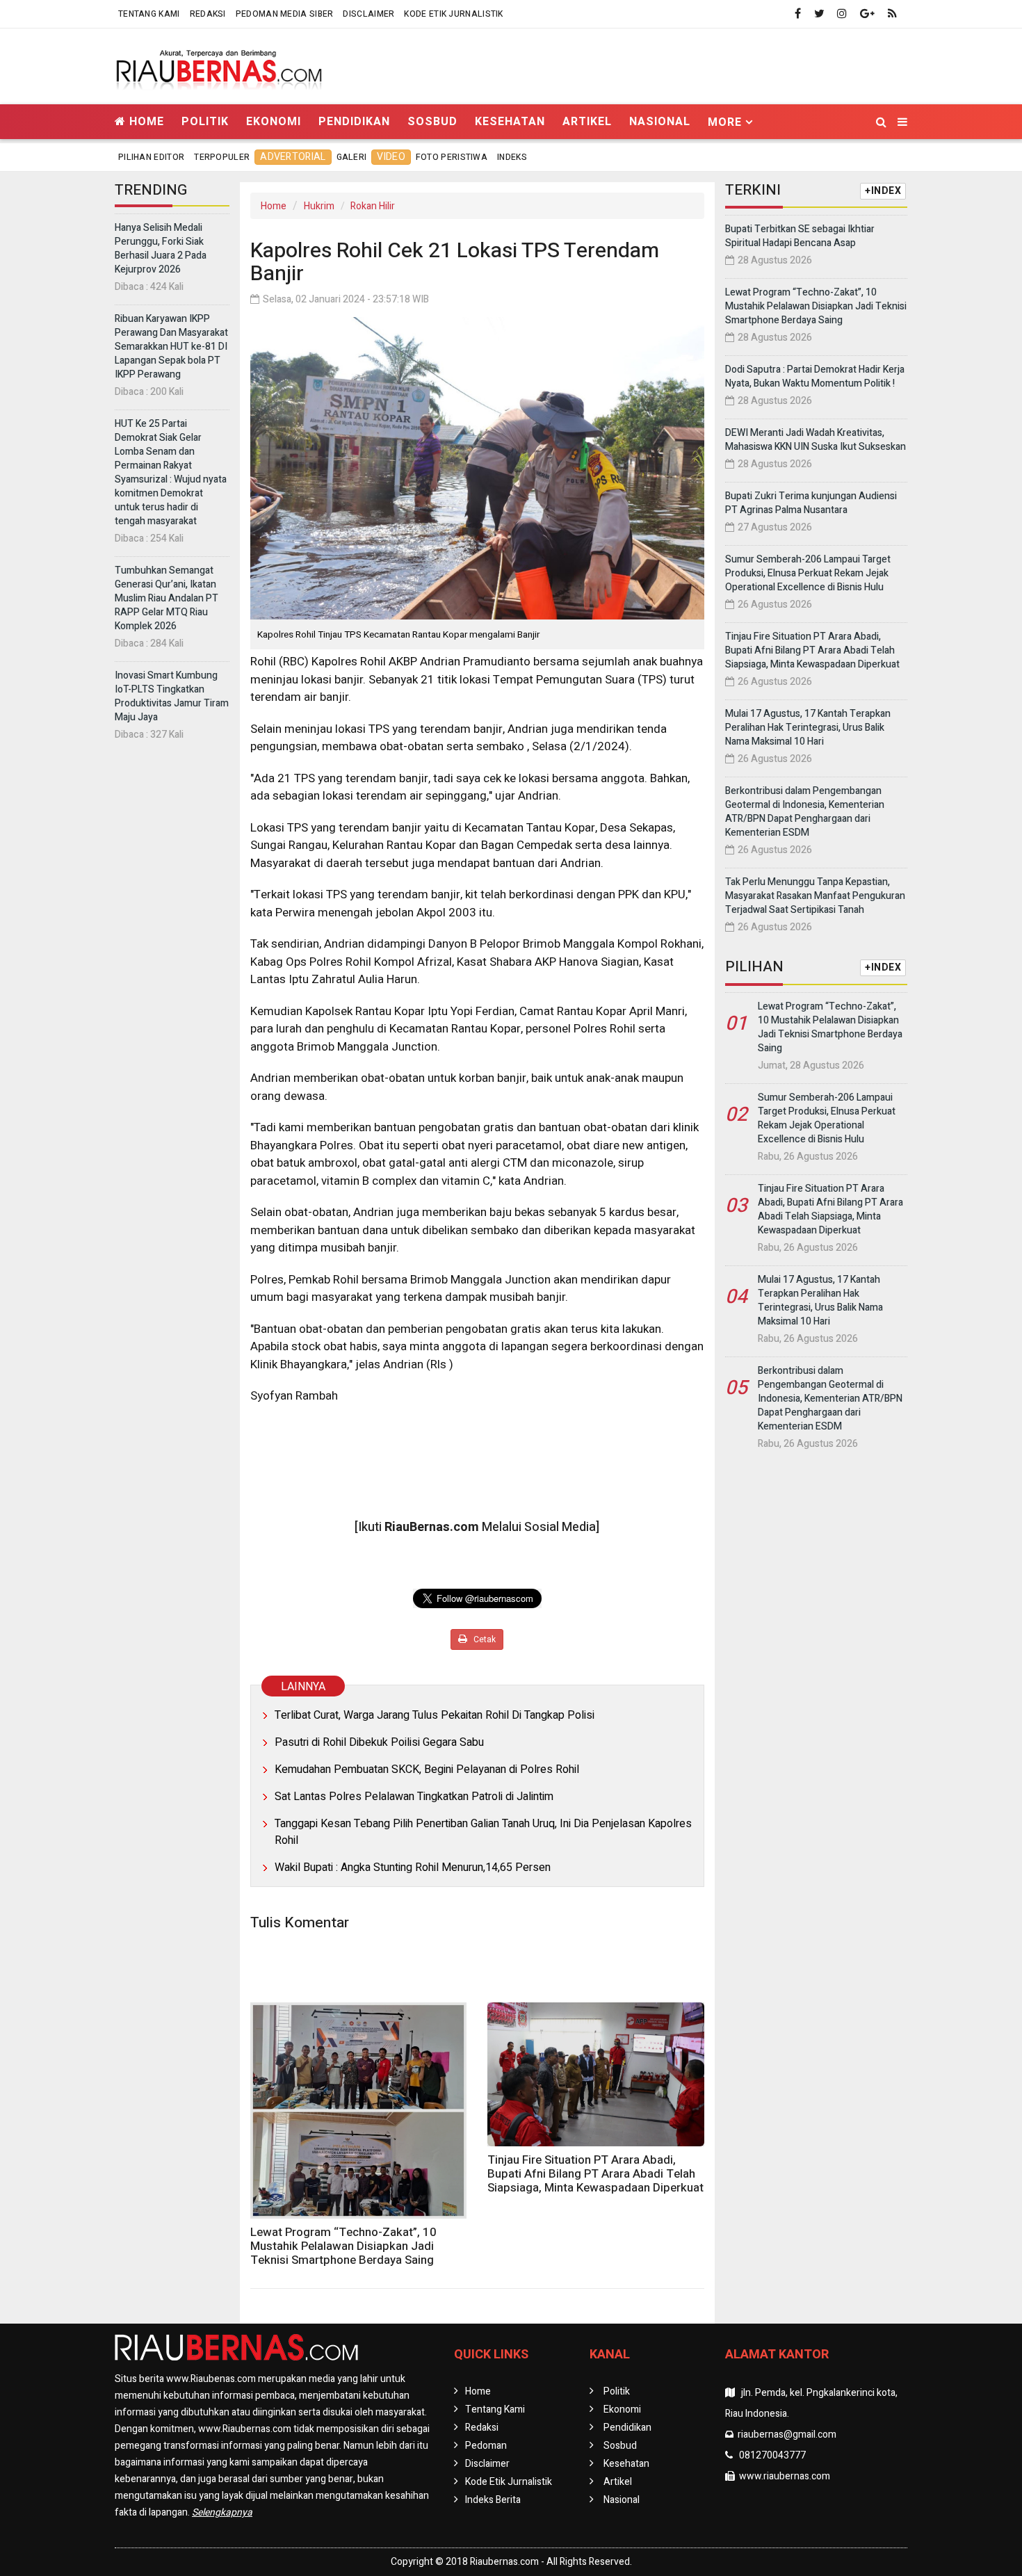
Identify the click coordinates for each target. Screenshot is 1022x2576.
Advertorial (293, 157)
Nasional (660, 121)
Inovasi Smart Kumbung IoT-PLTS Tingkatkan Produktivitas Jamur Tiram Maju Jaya (172, 696)
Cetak (484, 1639)
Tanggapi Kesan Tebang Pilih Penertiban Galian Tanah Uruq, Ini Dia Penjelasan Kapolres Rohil (483, 1832)
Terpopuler (222, 157)
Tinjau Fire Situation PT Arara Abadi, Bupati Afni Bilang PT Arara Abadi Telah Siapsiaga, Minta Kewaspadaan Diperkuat (595, 2174)
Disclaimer (368, 14)
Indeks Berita (493, 2500)
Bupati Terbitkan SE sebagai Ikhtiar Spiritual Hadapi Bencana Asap (800, 236)
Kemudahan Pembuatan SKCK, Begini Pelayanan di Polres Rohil (427, 1769)
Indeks (512, 157)
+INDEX (883, 191)
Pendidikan (354, 121)
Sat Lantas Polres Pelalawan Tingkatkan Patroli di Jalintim (414, 1797)
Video (391, 157)
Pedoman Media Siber (285, 14)
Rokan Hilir (373, 206)
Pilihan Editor (151, 157)
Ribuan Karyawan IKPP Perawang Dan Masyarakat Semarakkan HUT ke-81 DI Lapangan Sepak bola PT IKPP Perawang (171, 347)
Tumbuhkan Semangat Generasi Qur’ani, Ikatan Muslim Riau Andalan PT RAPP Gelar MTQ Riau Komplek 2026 (167, 598)
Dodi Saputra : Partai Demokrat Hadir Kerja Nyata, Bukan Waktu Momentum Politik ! (815, 376)
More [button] (725, 122)
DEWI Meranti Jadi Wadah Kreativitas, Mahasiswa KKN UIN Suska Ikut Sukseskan (816, 440)
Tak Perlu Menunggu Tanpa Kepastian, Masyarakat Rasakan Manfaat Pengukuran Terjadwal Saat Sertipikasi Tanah (815, 896)
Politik (205, 121)
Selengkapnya (222, 2512)
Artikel (587, 121)
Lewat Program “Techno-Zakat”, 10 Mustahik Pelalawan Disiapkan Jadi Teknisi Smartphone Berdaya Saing (343, 2246)
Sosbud (432, 121)
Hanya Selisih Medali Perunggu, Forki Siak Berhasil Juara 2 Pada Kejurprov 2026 (161, 249)
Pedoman (486, 2446)
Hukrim (319, 206)
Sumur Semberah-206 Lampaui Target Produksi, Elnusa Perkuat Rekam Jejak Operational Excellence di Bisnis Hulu (808, 573)
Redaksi (208, 14)
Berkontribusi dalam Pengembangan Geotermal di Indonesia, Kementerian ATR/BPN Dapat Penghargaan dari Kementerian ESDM (805, 812)
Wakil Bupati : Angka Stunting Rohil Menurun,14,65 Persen (413, 1868)
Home (145, 121)
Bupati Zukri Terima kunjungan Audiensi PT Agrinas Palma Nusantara (811, 503)
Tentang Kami (149, 14)
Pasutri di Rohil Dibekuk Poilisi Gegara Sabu (379, 1742)
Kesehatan (510, 121)
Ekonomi (274, 121)
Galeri (352, 157)
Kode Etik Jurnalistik (453, 14)
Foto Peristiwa (452, 157)
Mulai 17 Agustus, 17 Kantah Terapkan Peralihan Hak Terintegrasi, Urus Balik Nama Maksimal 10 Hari (808, 728)
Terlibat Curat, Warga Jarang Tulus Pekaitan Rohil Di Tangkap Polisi (435, 1715)
